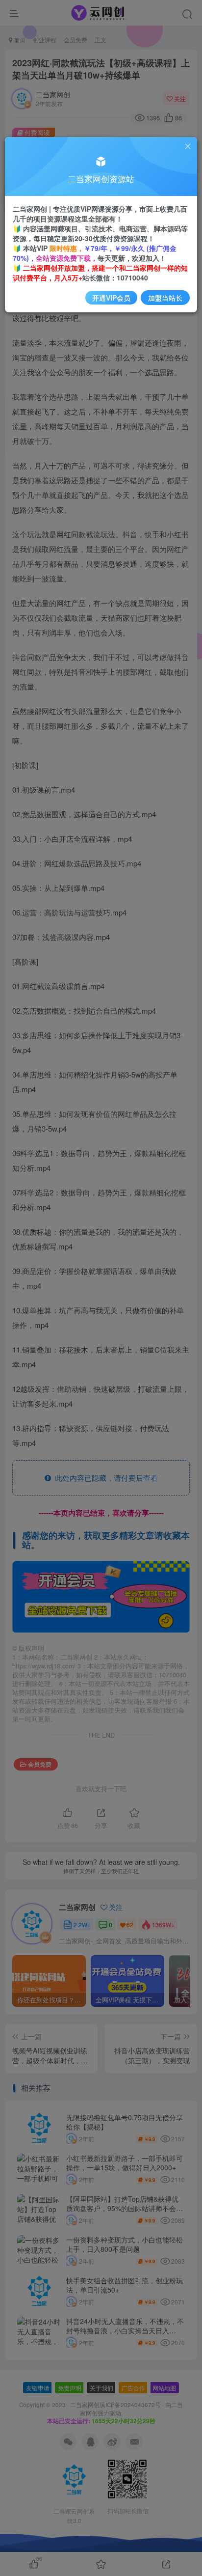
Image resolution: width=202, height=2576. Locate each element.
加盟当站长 (165, 298)
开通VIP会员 (111, 298)
